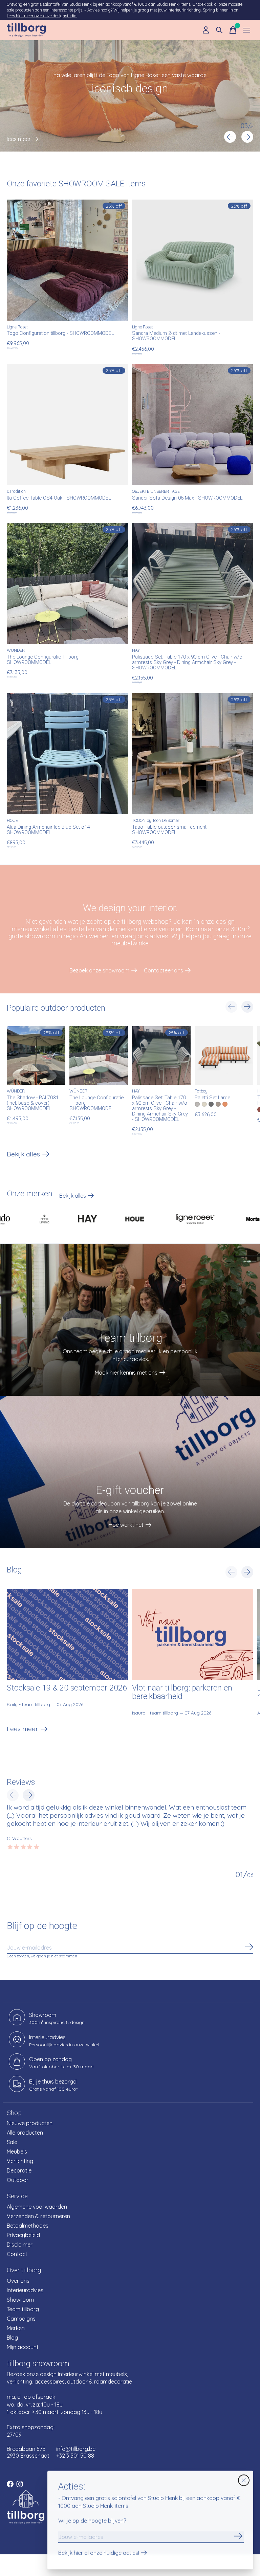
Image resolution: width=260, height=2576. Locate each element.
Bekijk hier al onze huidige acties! (99, 2553)
